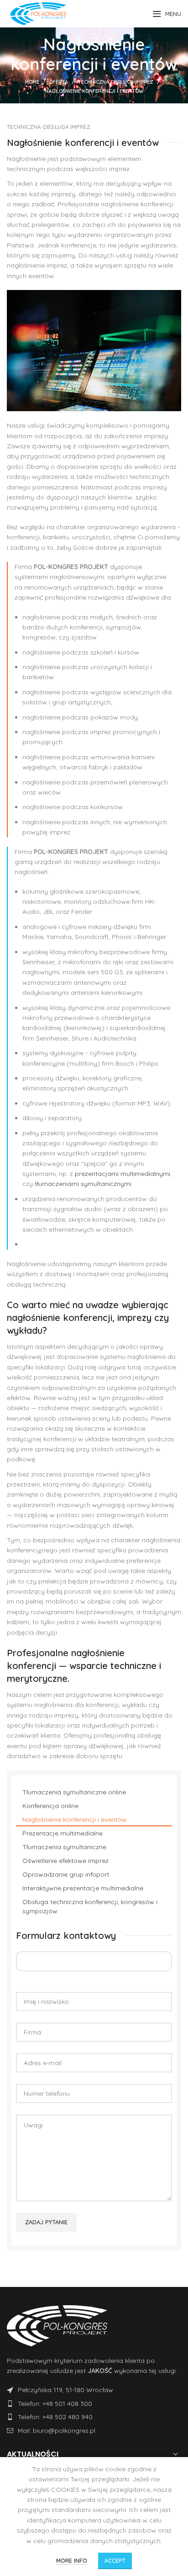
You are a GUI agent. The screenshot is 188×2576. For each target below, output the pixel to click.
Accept (115, 2561)
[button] (94, 349)
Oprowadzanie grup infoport (66, 1874)
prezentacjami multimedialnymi (123, 1174)
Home (32, 82)
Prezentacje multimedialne (63, 1833)
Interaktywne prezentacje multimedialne (83, 1888)
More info (72, 2560)
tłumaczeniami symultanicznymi (83, 1184)
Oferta (59, 82)
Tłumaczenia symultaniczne (64, 1847)
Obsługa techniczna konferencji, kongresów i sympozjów (90, 1906)
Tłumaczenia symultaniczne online (74, 1792)
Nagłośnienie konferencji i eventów (74, 1819)
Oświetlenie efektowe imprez (65, 1861)
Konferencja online (50, 1806)
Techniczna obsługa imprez (116, 82)
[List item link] (94, 2390)
